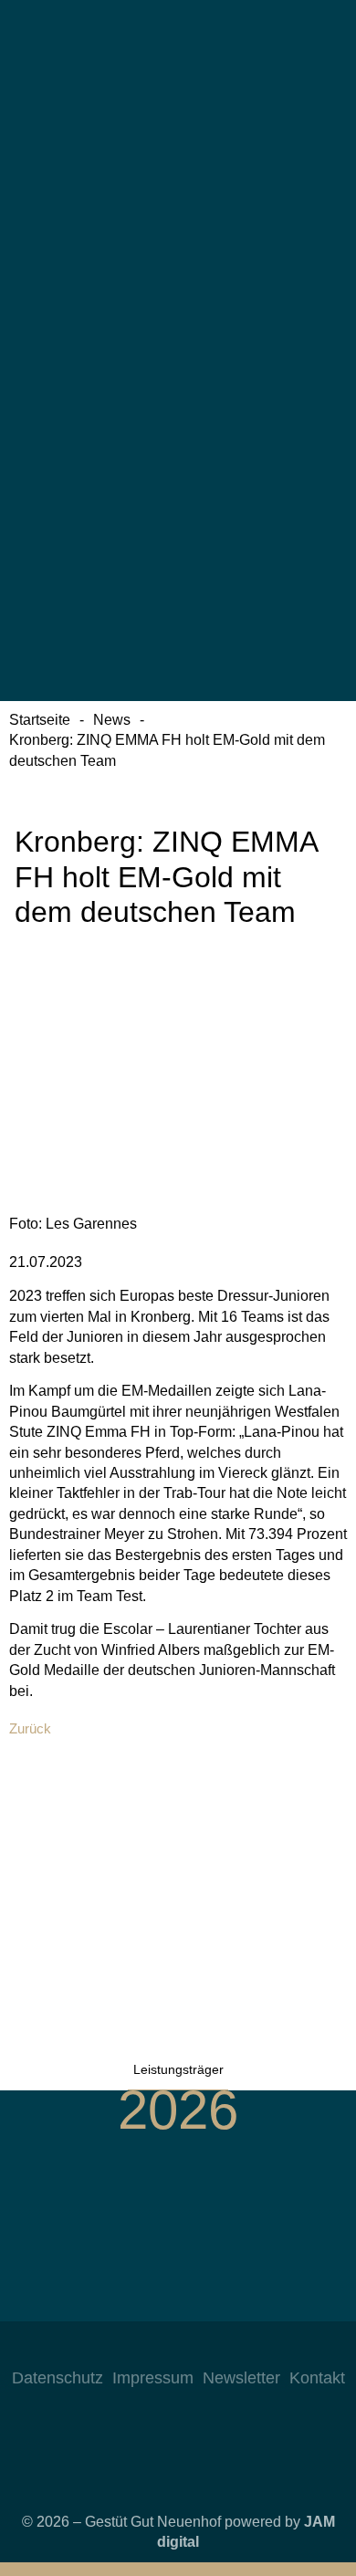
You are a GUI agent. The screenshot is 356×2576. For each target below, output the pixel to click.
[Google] (233, 2349)
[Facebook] (160, 2349)
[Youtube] (196, 2349)
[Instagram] (123, 2349)
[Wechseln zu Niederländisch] (178, 402)
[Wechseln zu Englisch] (178, 241)
